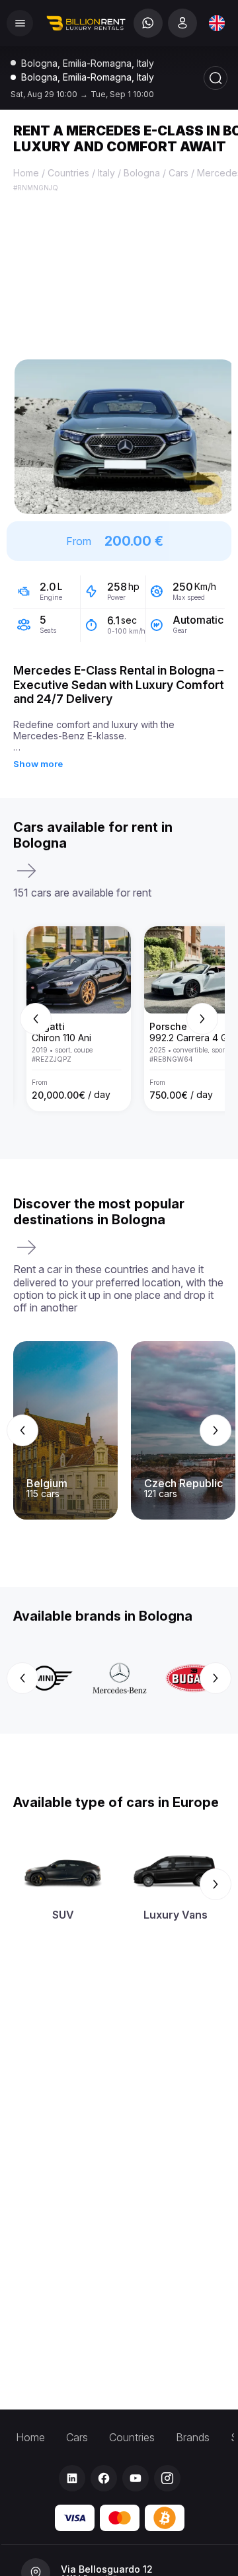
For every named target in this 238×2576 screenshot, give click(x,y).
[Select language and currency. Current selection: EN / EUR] (217, 23)
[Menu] (20, 23)
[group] (119, 1019)
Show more (38, 764)
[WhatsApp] (148, 23)
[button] (125, 437)
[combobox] (217, 23)
